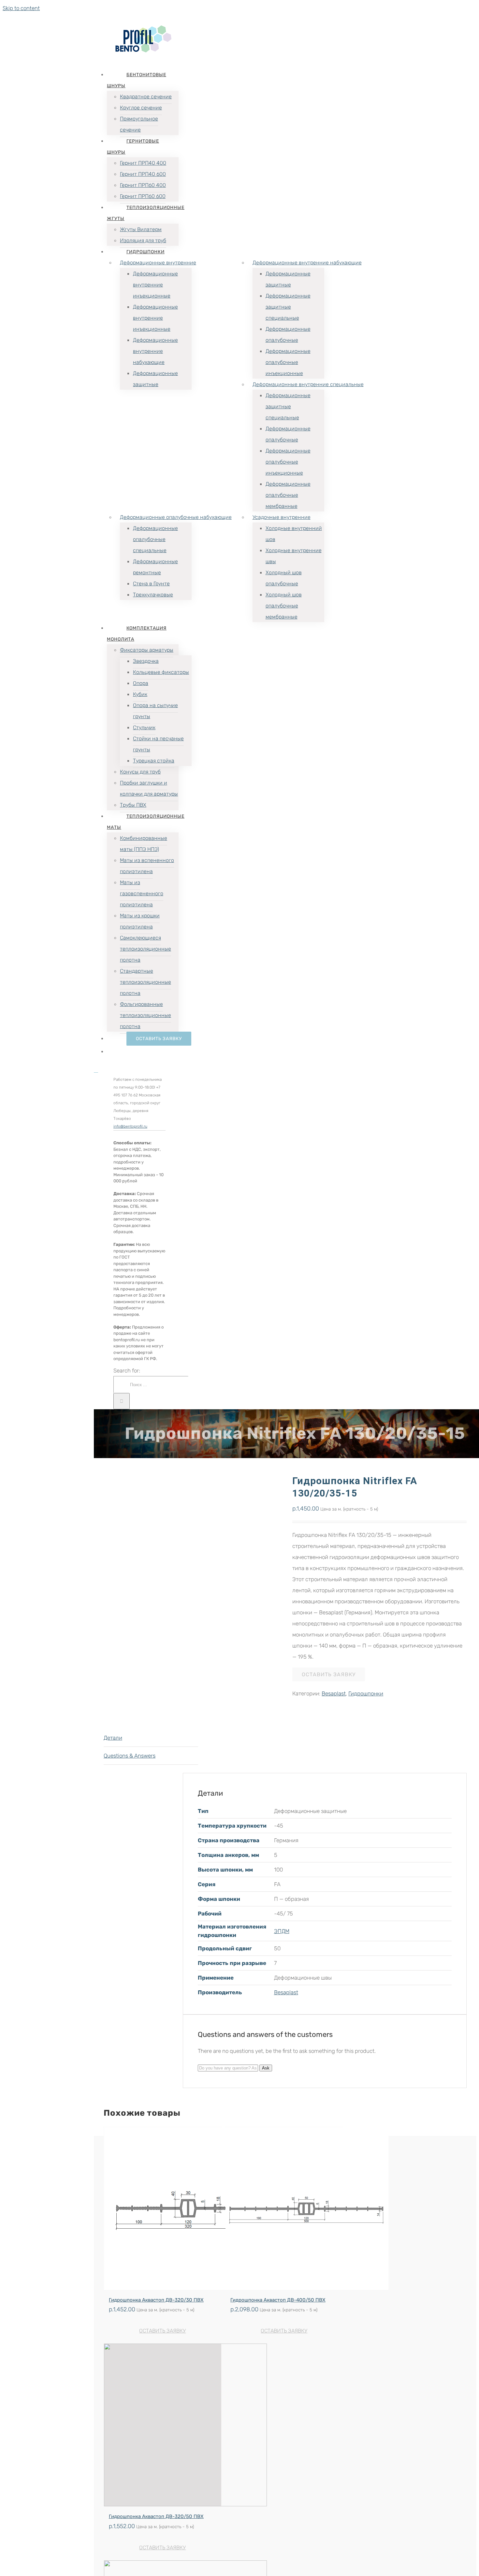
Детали (113, 1738)
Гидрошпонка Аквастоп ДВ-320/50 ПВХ (156, 2516)
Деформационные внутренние (158, 263)
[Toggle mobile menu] (96, 1070)
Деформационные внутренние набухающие (307, 263)
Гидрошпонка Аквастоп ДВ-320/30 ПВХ (156, 2300)
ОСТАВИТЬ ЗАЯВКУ (162, 2331)
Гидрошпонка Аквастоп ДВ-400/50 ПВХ (278, 2300)
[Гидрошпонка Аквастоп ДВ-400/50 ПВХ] (284, 2208)
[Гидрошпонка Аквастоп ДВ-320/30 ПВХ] (163, 2208)
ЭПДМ (282, 1931)
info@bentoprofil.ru (130, 1126)
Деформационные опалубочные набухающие (176, 517)
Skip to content (21, 8)
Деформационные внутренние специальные (308, 384)
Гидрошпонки (366, 1693)
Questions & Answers (130, 1756)
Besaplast (334, 1693)
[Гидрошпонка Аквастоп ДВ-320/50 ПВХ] (163, 2425)
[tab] (151, 1738)
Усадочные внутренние (282, 517)
